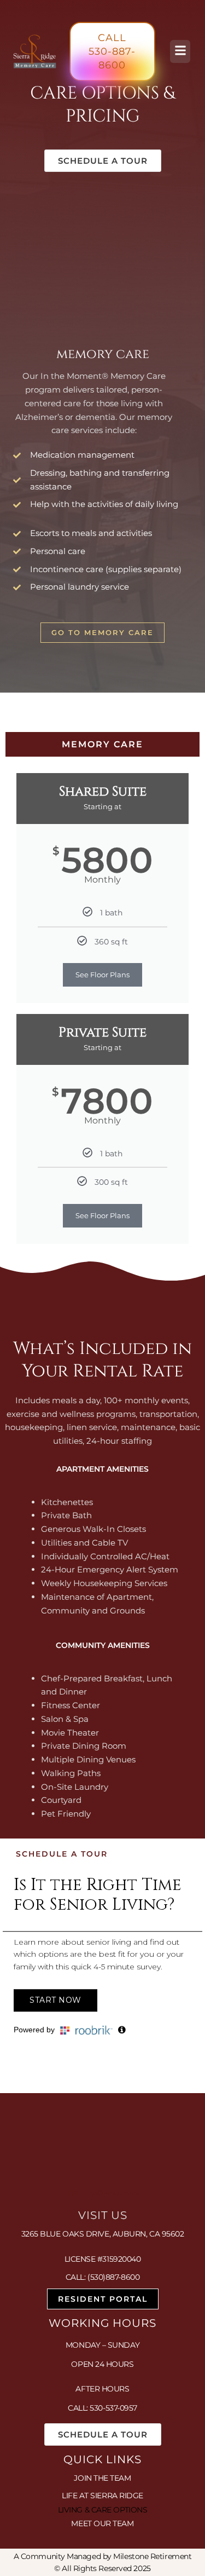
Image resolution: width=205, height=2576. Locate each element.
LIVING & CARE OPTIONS (103, 2510)
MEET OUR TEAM (102, 2523)
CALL (112, 51)
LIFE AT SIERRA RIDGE (102, 2496)
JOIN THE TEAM (102, 2478)
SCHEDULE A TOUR (103, 161)
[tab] (102, 744)
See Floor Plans (102, 975)
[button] (180, 51)
